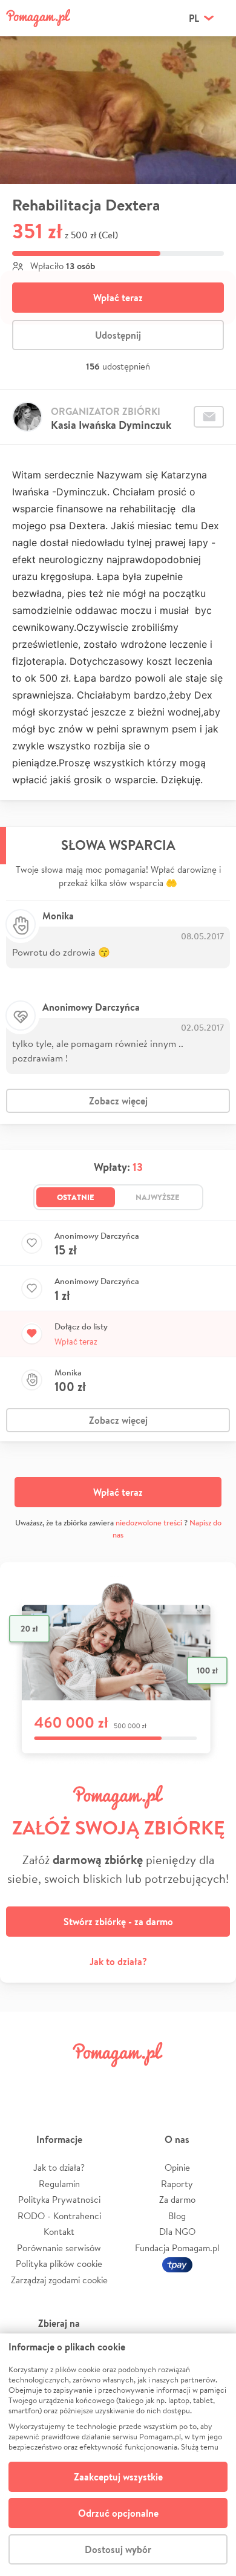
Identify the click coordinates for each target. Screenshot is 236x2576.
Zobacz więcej (118, 1101)
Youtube (213, 2082)
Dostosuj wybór (118, 2549)
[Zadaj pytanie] (209, 417)
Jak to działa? (118, 1961)
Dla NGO (177, 2232)
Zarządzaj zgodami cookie (59, 2280)
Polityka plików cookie (59, 2264)
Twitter (61, 2082)
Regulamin (59, 2184)
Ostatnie (76, 1197)
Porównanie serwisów (59, 2248)
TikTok (175, 2082)
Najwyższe (158, 1197)
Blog (177, 2216)
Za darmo (177, 2199)
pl (194, 18)
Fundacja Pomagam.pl (177, 2248)
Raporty (177, 2184)
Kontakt (59, 2232)
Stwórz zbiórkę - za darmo (118, 1922)
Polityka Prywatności (59, 2199)
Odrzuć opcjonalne (118, 2513)
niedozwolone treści (149, 1523)
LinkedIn (137, 2082)
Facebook (23, 2082)
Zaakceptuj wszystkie (118, 2477)
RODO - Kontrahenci (59, 2216)
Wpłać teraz (118, 298)
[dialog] (118, 2455)
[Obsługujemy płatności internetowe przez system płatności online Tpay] (177, 2264)
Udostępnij (118, 335)
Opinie (177, 2167)
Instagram (99, 2082)
